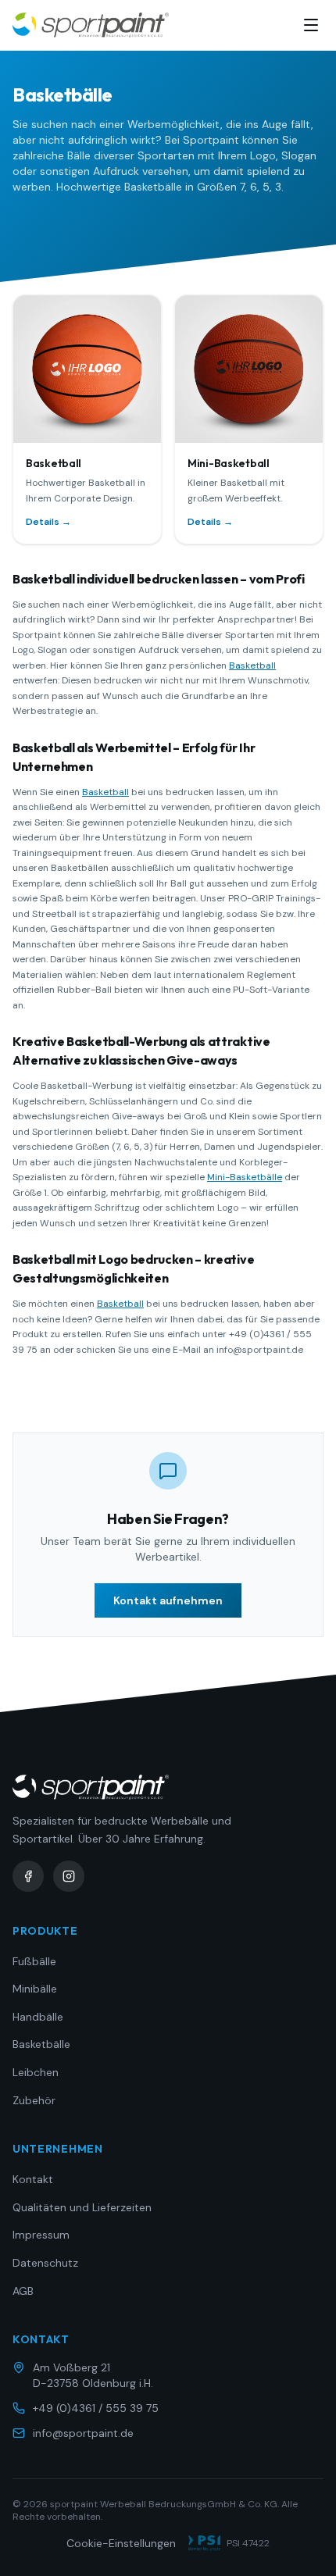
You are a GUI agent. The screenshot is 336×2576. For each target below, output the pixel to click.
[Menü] (311, 25)
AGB (23, 2291)
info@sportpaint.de (83, 2433)
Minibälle (35, 1989)
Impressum (41, 2235)
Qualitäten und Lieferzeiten (82, 2207)
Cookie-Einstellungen (121, 2543)
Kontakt (33, 2179)
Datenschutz (45, 2263)
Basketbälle (41, 2044)
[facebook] (28, 1876)
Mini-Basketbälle (245, 1177)
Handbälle (38, 2017)
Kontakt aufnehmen (168, 1600)
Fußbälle (34, 1961)
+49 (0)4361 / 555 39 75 (96, 2408)
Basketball (252, 665)
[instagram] (69, 1876)
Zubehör (34, 2100)
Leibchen (36, 2072)
